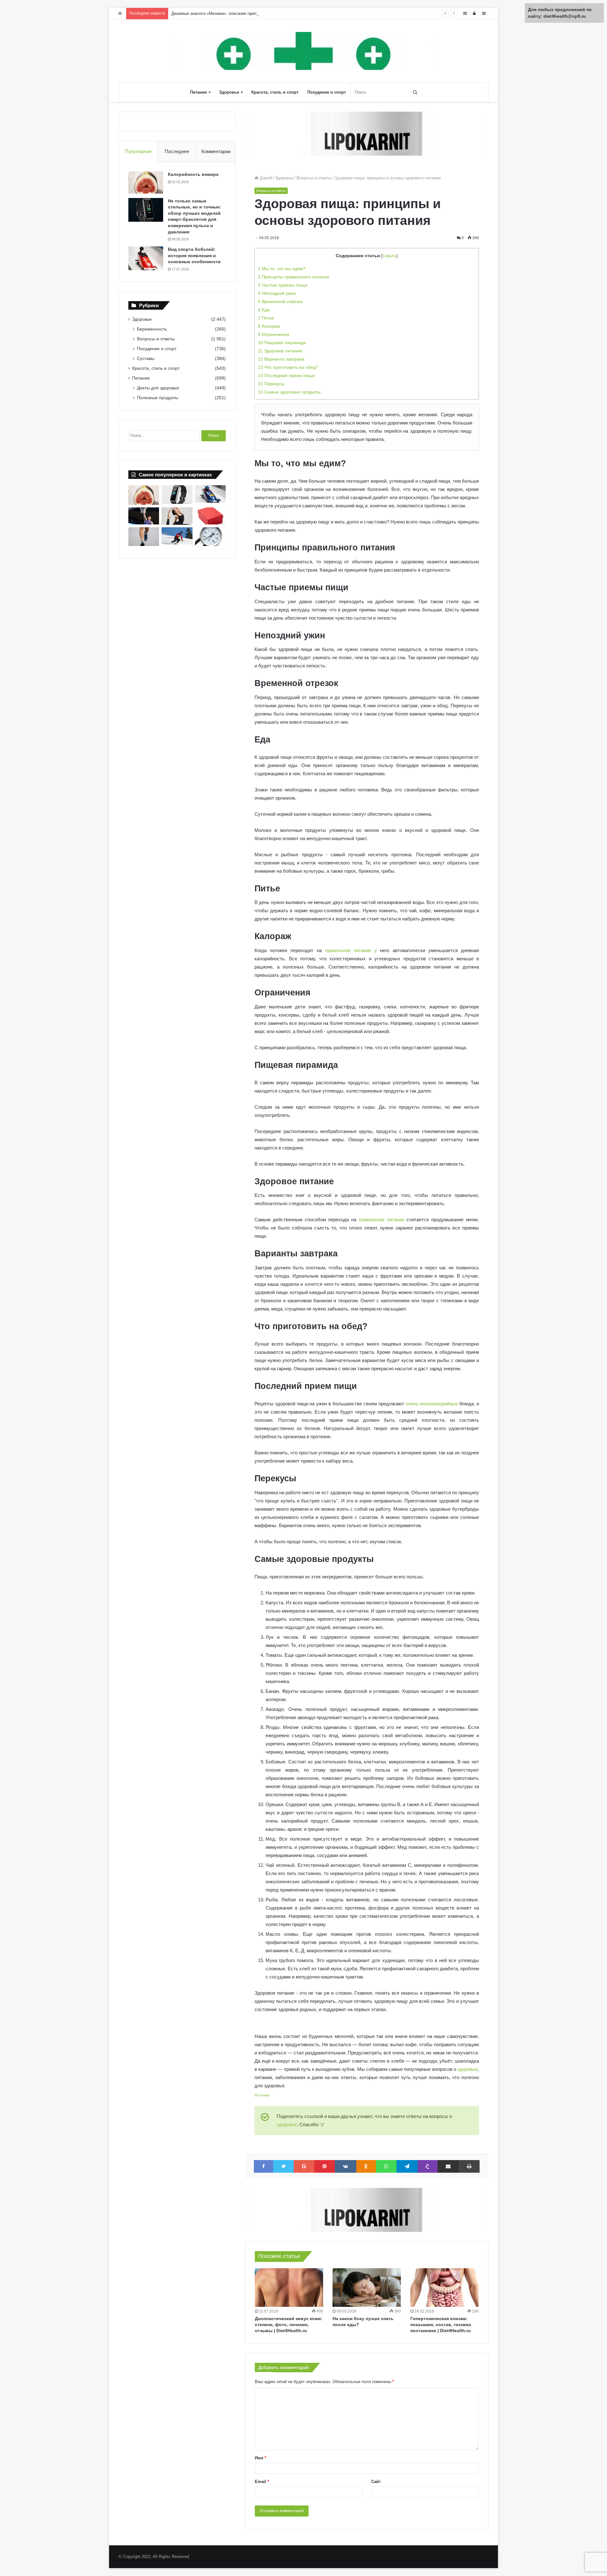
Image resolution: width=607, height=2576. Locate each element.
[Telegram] (407, 2166)
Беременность (152, 329)
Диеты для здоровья (158, 388)
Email (262, 2482)
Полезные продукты (158, 398)
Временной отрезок (280, 301)
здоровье (468, 2069)
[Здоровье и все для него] (303, 51)
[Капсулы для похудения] (367, 133)
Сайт (376, 2482)
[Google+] (304, 2166)
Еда (264, 310)
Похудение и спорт (327, 92)
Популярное (138, 151)
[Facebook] (264, 2166)
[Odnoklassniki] (366, 2166)
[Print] (469, 2166)
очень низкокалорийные (432, 1404)
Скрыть (389, 256)
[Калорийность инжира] (146, 183)
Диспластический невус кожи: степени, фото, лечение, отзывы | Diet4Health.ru (289, 2325)
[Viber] (428, 2166)
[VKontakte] (346, 2166)
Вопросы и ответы (314, 178)
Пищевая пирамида (282, 343)
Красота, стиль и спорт (275, 92)
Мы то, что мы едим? (282, 269)
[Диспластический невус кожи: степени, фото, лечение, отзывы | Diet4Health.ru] (289, 2288)
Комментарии (216, 151)
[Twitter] (284, 2166)
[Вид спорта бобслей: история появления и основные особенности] (146, 258)
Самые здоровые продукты (289, 392)
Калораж (269, 326)
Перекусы (271, 384)
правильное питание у (351, 950)
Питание (198, 92)
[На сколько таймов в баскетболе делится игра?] (144, 516)
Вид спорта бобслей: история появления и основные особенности (194, 255)
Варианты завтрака (281, 359)
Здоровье (229, 92)
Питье (266, 318)
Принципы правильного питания (294, 277)
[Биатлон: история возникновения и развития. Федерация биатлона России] (177, 536)
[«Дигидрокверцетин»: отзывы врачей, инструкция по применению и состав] (210, 516)
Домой (265, 178)
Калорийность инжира (193, 174)
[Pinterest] (325, 2166)
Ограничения (274, 334)
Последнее (177, 151)
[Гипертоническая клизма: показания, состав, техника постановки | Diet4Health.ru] (445, 2288)
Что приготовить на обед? (288, 367)
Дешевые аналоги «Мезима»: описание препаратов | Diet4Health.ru (235, 13)
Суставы (146, 358)
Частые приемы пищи (283, 285)
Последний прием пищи (286, 375)
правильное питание (382, 1220)
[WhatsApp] (386, 2166)
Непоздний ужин (277, 293)
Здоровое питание (280, 351)
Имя (261, 2458)
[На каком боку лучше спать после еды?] (367, 2288)
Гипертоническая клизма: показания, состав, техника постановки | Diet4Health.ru (441, 2325)
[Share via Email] (448, 2166)
